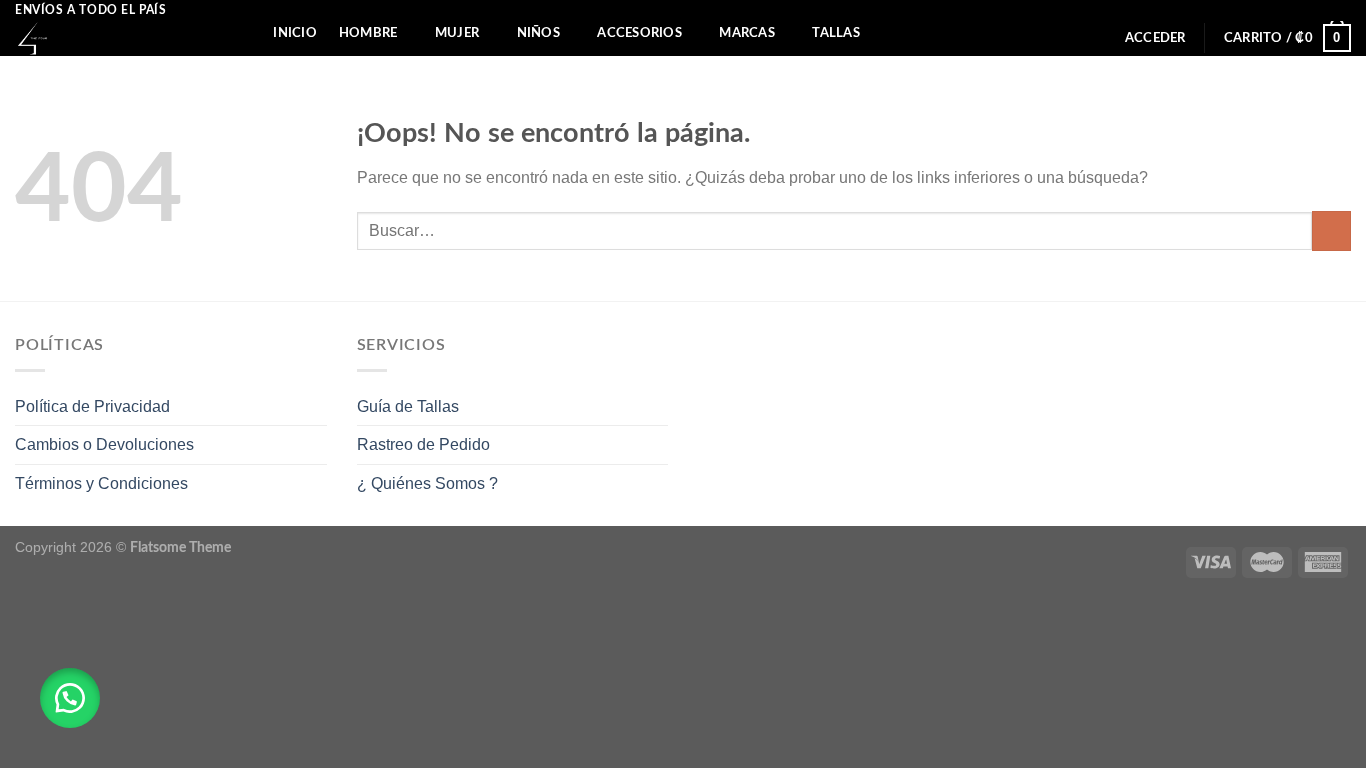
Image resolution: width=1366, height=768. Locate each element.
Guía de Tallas (408, 406)
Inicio (295, 33)
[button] (70, 698)
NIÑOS (538, 33)
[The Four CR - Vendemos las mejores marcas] (110, 38)
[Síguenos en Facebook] (1322, 10)
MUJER (457, 33)
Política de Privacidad (92, 406)
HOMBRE (368, 33)
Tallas (836, 33)
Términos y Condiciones (101, 483)
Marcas (747, 33)
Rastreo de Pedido (423, 444)
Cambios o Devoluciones (104, 444)
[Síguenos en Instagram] (1341, 10)
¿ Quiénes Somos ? (427, 483)
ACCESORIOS (639, 33)
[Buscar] (243, 33)
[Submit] (1331, 230)
